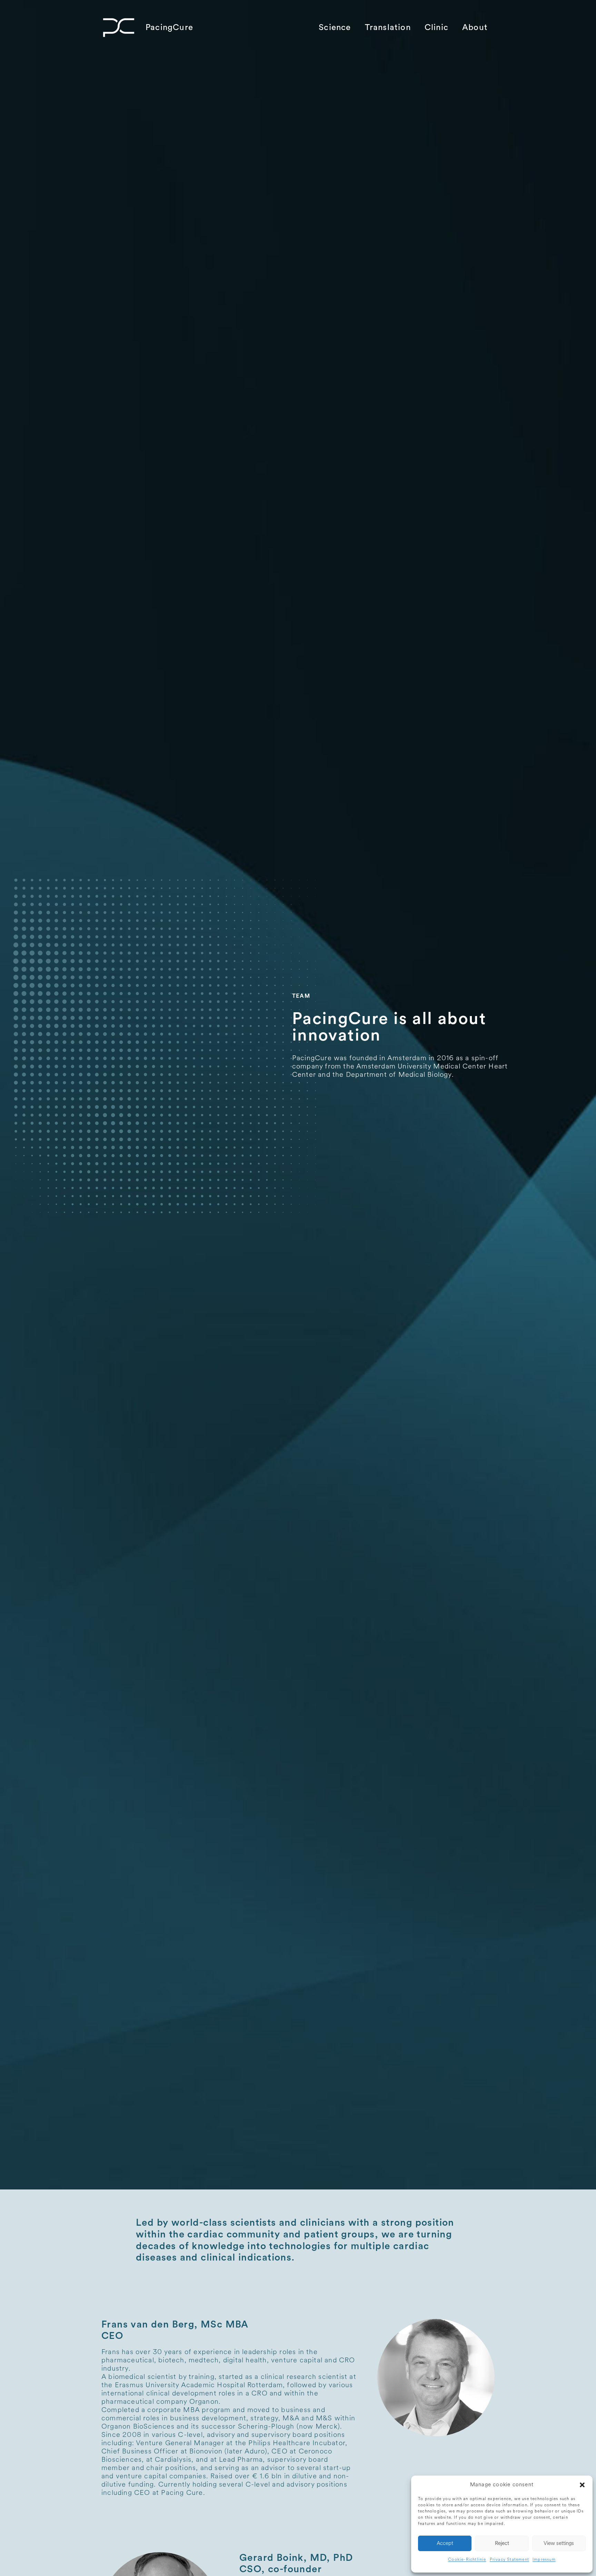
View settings (559, 2543)
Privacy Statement (509, 2560)
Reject (502, 2543)
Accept (445, 2543)
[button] (582, 2485)
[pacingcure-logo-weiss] (119, 28)
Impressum (544, 2560)
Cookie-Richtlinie (467, 2560)
